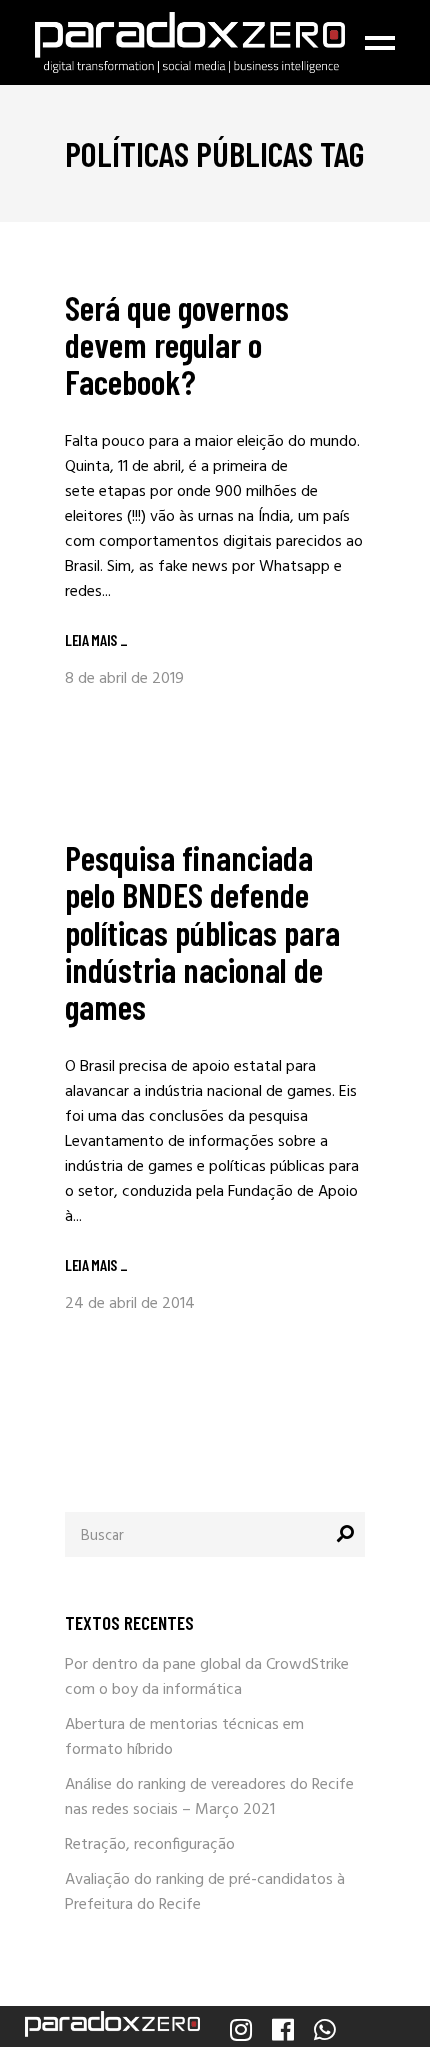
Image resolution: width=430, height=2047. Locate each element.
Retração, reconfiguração (150, 1845)
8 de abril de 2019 (124, 679)
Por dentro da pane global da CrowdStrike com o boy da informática (207, 1677)
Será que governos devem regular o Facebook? (177, 344)
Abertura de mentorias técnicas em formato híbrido (184, 1737)
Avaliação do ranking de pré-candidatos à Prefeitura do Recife (205, 1892)
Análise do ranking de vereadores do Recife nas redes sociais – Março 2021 (209, 1797)
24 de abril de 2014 (130, 1304)
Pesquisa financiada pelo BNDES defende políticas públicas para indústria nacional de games (202, 931)
